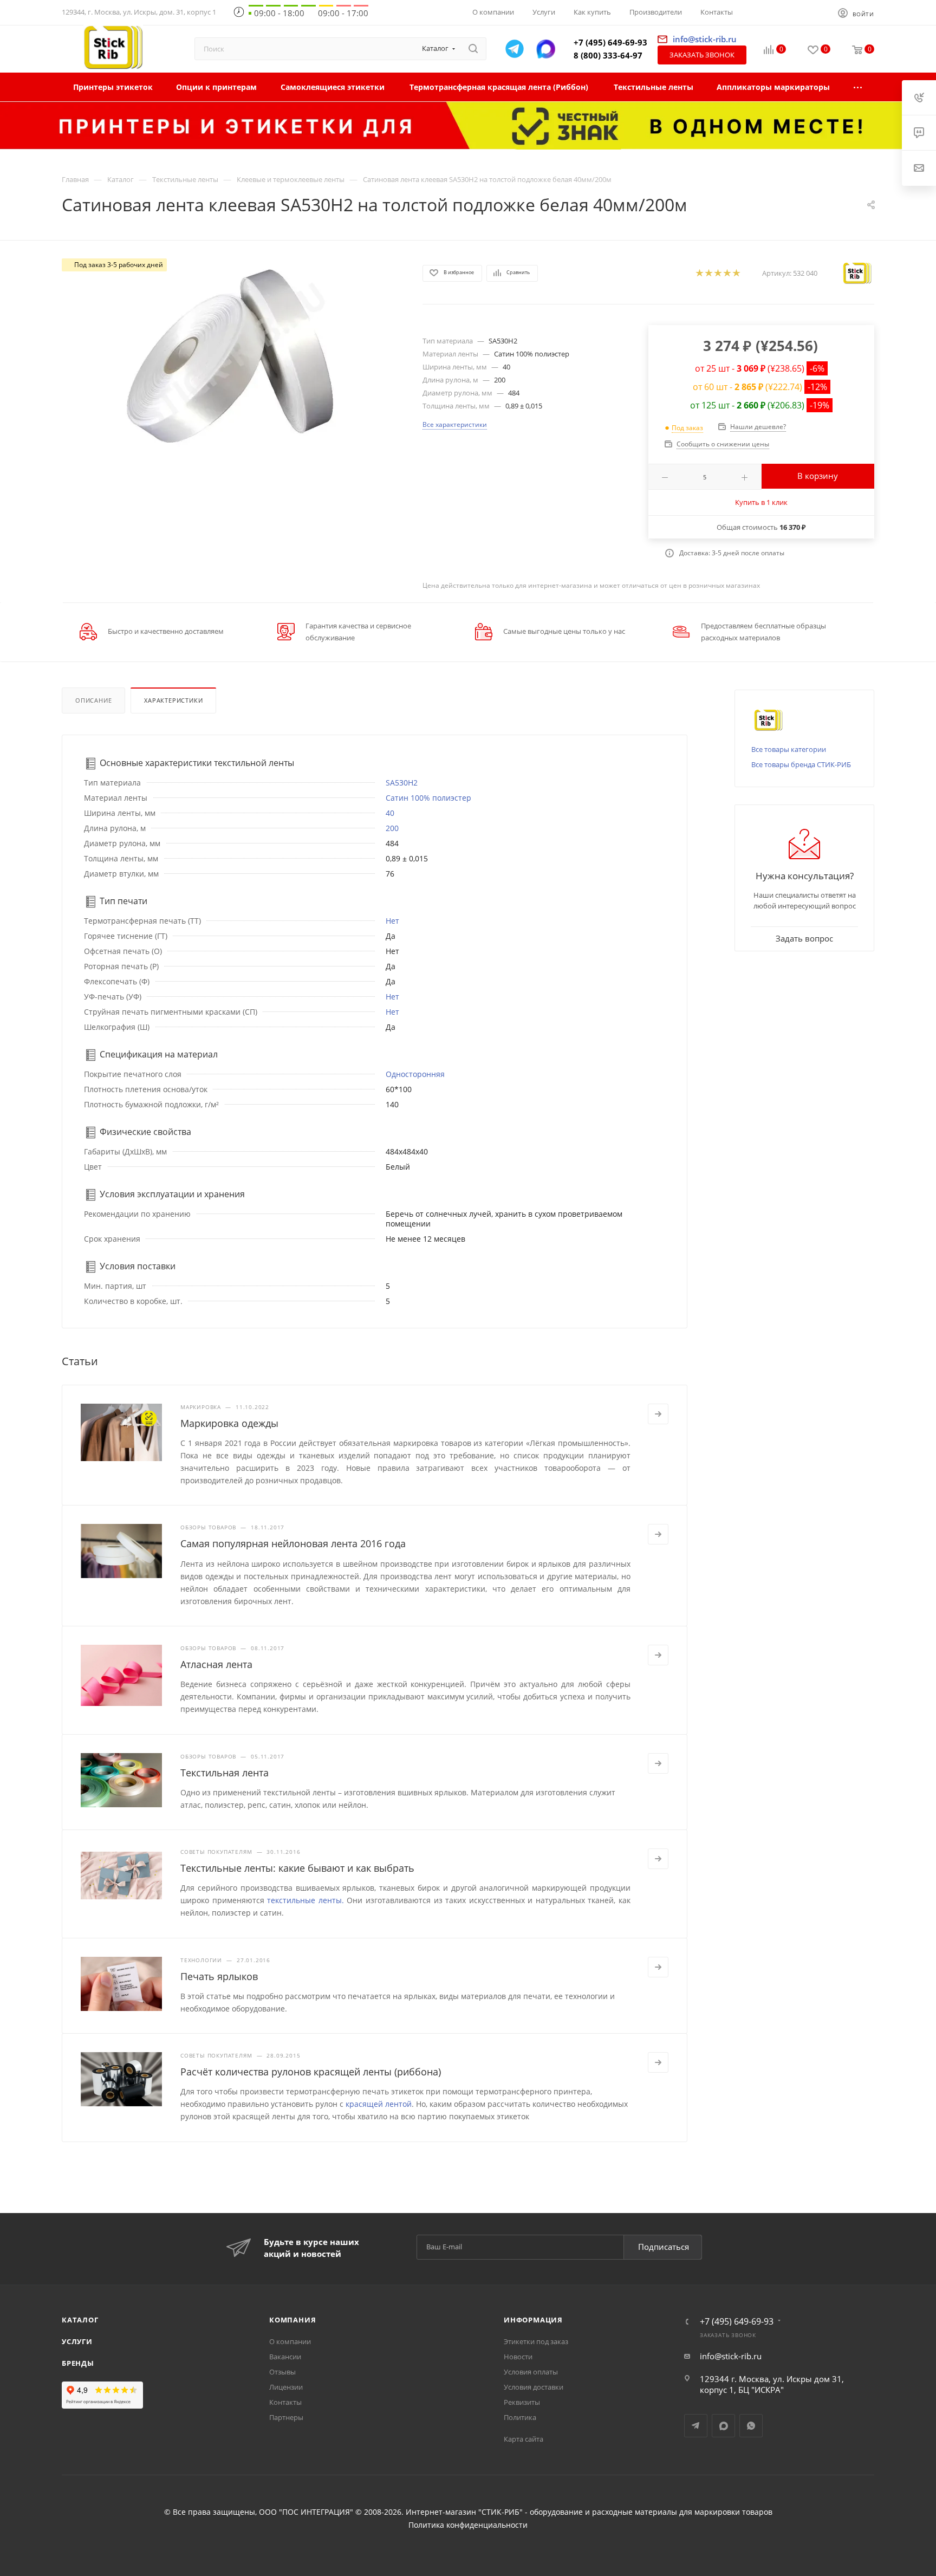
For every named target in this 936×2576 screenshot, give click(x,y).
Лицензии (286, 2387)
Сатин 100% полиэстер (428, 798)
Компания (292, 2320)
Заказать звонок (702, 55)
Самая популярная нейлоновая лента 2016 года (293, 1543)
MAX (723, 2426)
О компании (290, 2341)
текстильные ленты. (305, 1900)
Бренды (78, 2363)
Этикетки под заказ (536, 2341)
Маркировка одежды (229, 1423)
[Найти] (473, 49)
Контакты (285, 2402)
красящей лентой (379, 2104)
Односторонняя (415, 1074)
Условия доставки (534, 2387)
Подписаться (664, 2247)
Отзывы (282, 2372)
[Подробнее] (658, 1414)
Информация (533, 2320)
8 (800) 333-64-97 (608, 55)
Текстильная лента (225, 1773)
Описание (93, 700)
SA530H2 (402, 783)
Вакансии (285, 2357)
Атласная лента (216, 1664)
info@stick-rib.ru (731, 2356)
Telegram (696, 2426)
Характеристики (173, 700)
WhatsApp (751, 2426)
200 (392, 828)
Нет (392, 921)
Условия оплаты (531, 2372)
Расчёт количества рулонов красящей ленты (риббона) (311, 2072)
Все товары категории (789, 749)
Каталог (80, 2320)
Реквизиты (522, 2402)
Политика (520, 2417)
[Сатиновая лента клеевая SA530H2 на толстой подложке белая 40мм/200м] (232, 356)
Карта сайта (524, 2439)
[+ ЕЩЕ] (858, 87)
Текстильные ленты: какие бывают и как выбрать (297, 1868)
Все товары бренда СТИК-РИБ (801, 764)
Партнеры (286, 2417)
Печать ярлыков (219, 1976)
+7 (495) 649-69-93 (610, 42)
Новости (518, 2357)
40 (390, 813)
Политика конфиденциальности (468, 2525)
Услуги (77, 2341)
